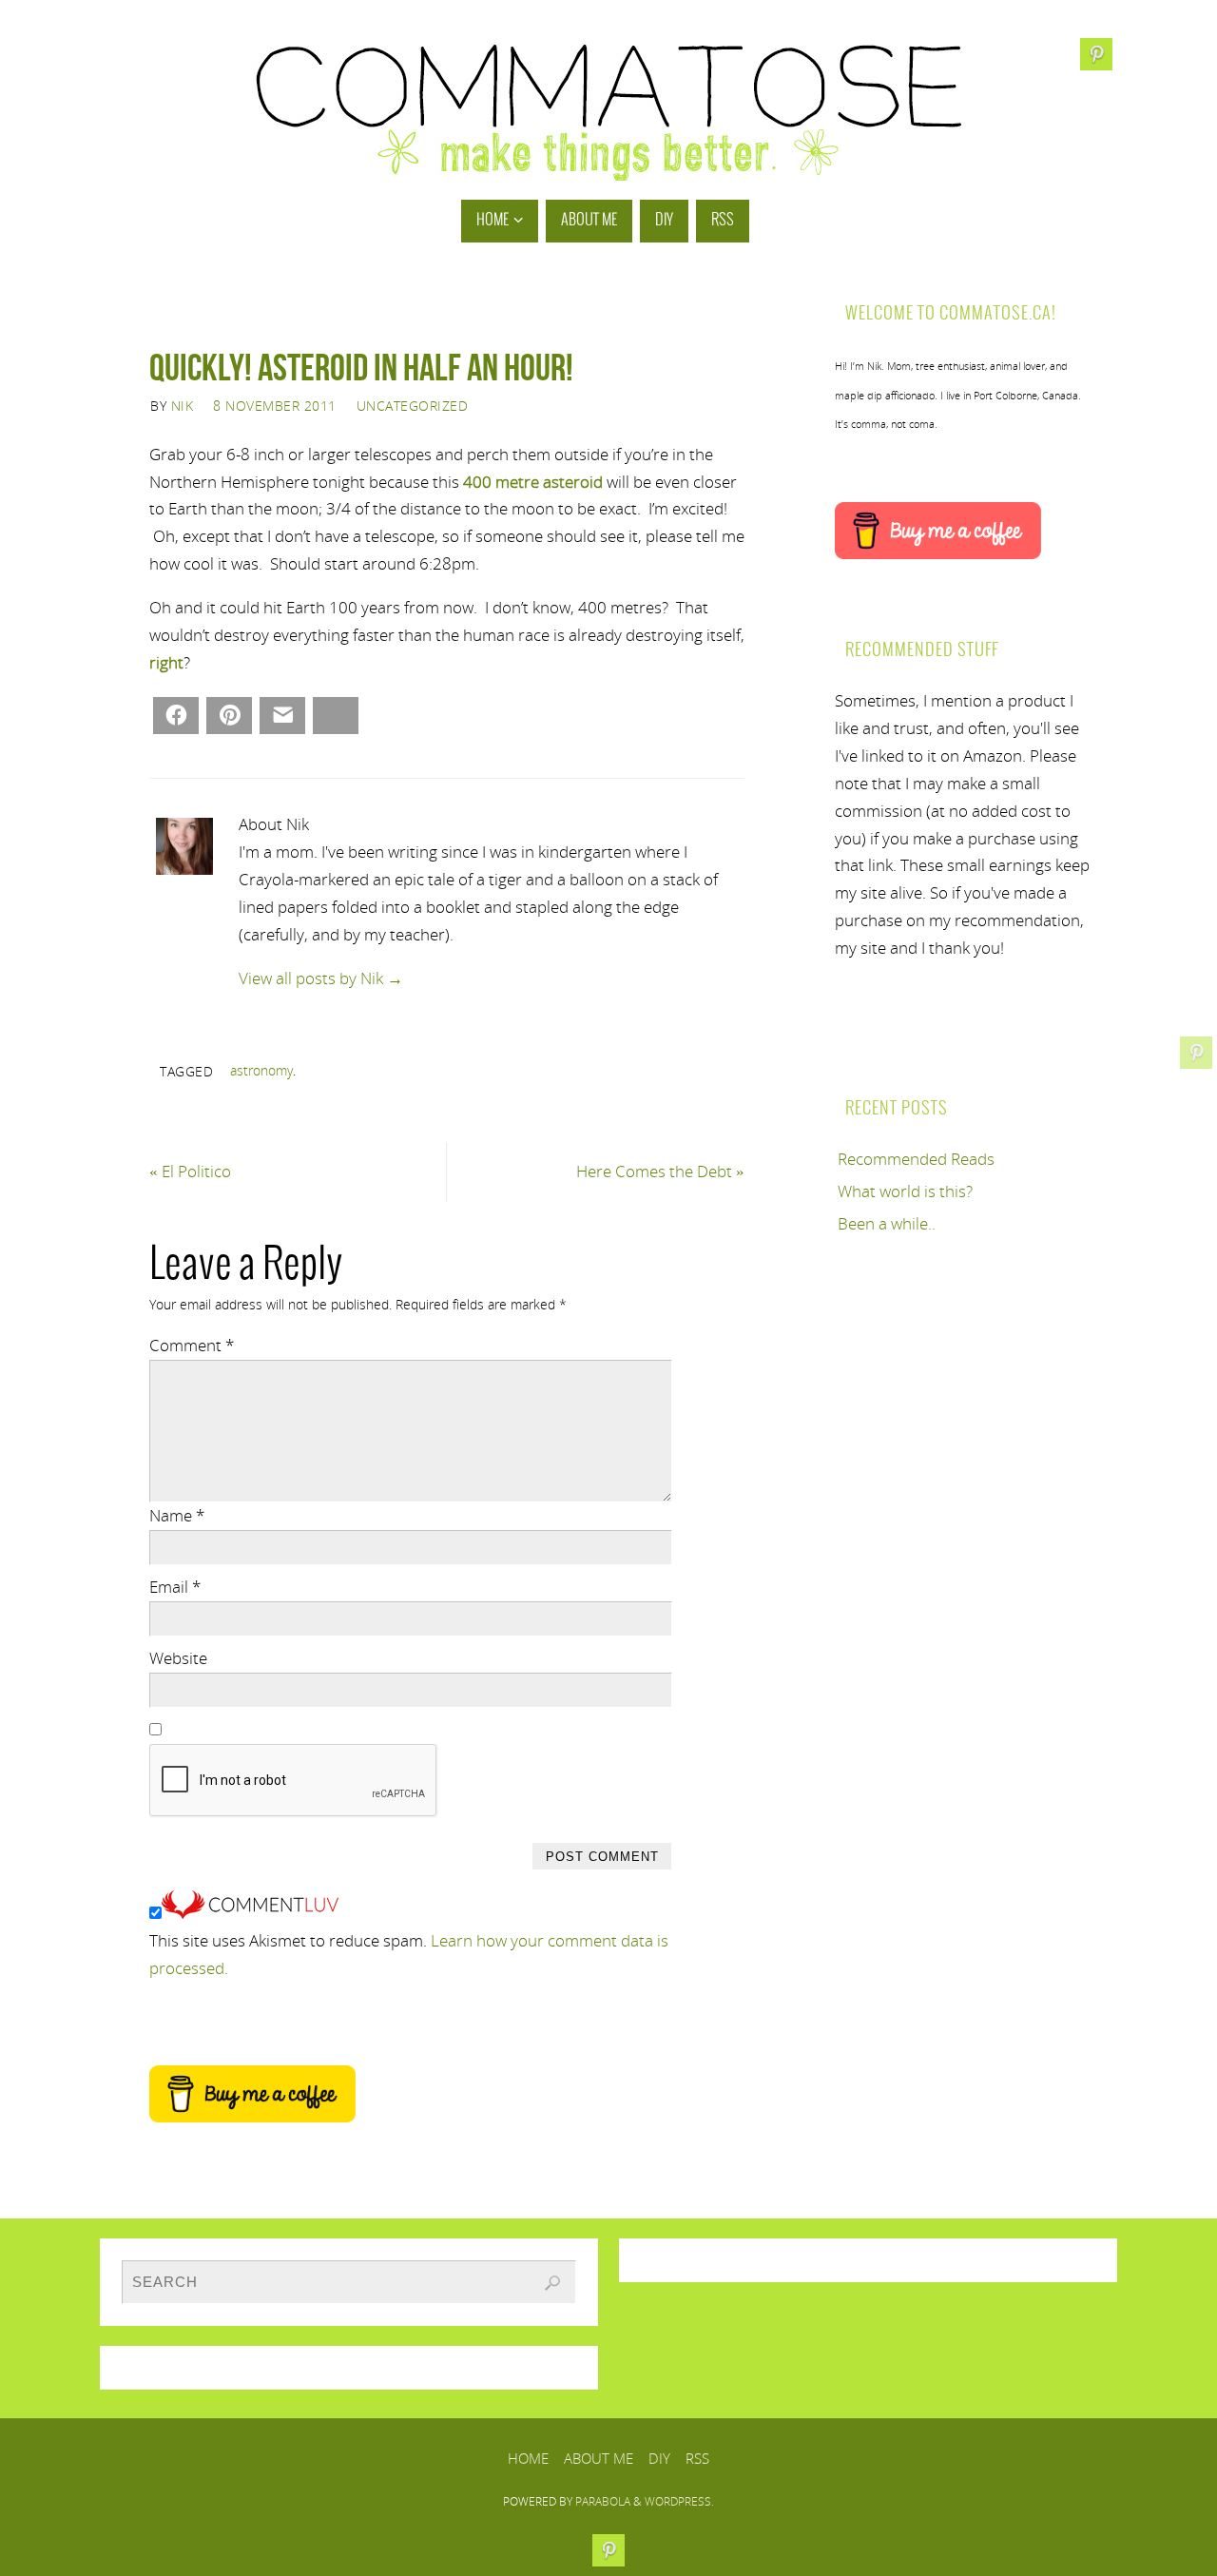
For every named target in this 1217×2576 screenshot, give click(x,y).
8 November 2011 (275, 406)
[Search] (552, 2283)
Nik (183, 406)
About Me (599, 2458)
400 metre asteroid (533, 482)
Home (528, 2458)
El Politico (190, 1171)
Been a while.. (887, 1223)
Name (177, 1515)
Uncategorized (413, 406)
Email (175, 1587)
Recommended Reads (916, 1159)
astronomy (261, 1070)
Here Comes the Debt (660, 1171)
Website (178, 1658)
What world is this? (905, 1191)
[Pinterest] (1196, 1053)
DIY (659, 2458)
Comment (192, 1345)
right (166, 662)
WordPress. (679, 2501)
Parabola (603, 2501)
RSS (697, 2458)
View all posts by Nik (321, 978)
